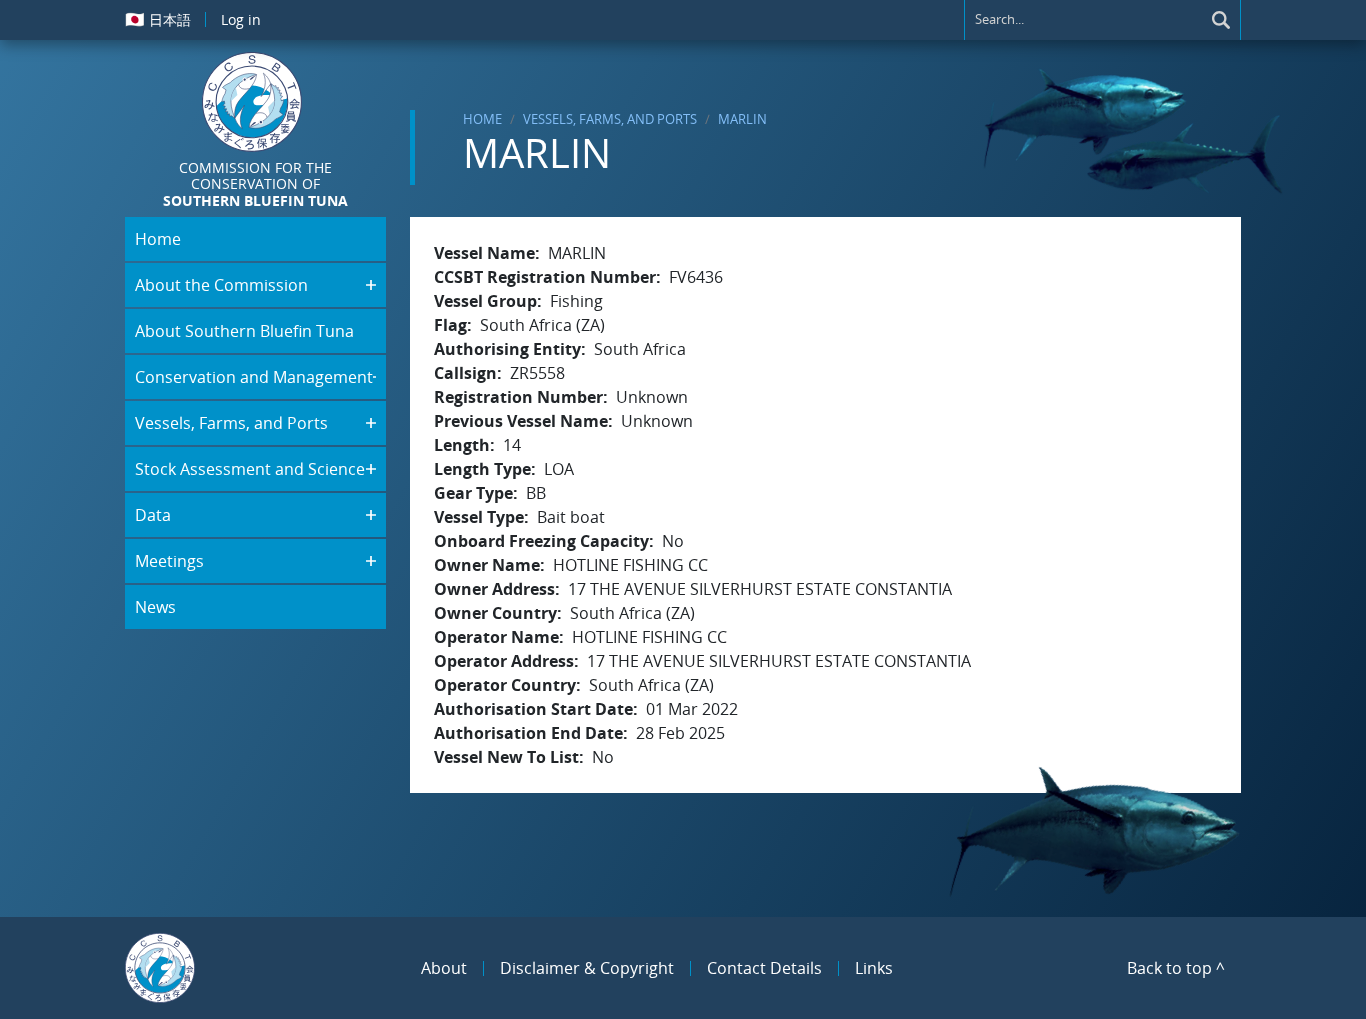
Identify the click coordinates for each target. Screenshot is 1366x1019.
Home (482, 119)
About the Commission (221, 285)
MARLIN (742, 119)
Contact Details (764, 968)
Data (153, 515)
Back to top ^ (1176, 968)
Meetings (169, 561)
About (444, 968)
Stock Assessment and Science (250, 469)
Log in (241, 19)
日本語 (158, 19)
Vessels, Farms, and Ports (610, 119)
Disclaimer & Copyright (587, 968)
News (155, 607)
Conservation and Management (254, 377)
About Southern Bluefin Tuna (244, 331)
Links (874, 968)
